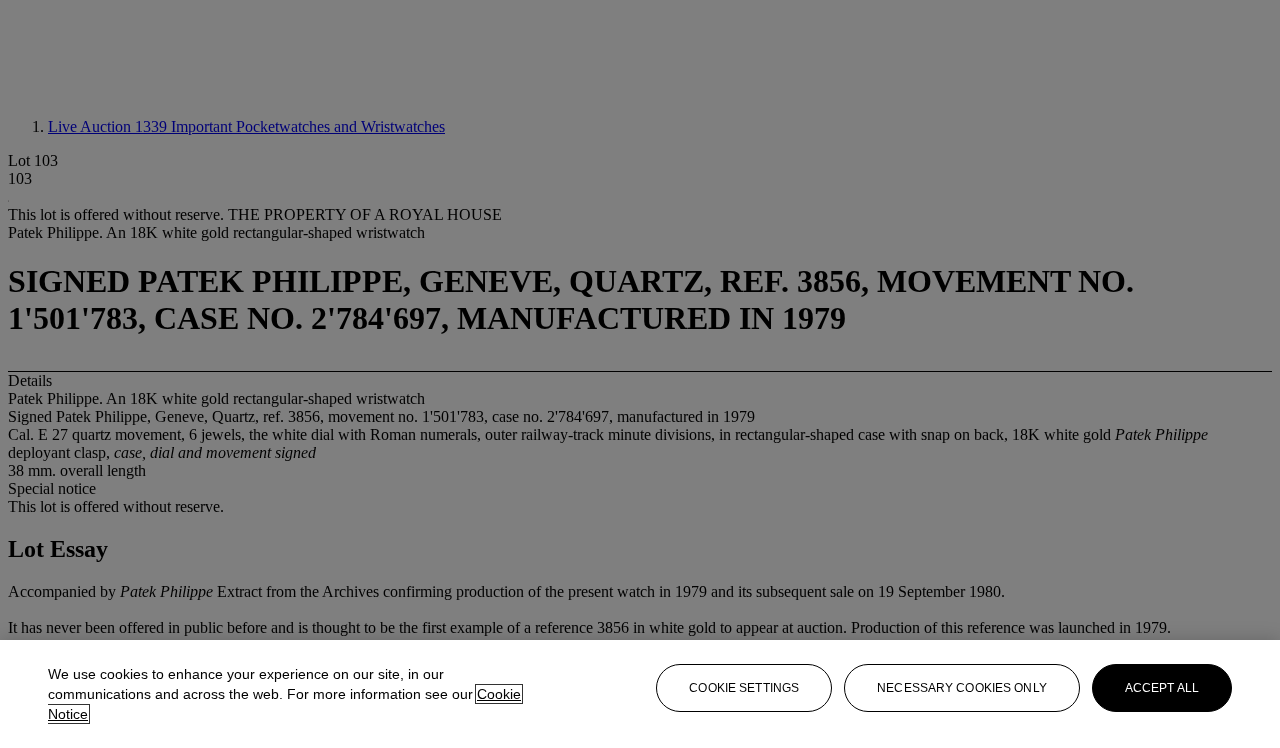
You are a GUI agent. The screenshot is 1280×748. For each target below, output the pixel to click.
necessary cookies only (962, 688)
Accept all (1162, 688)
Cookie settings (744, 688)
